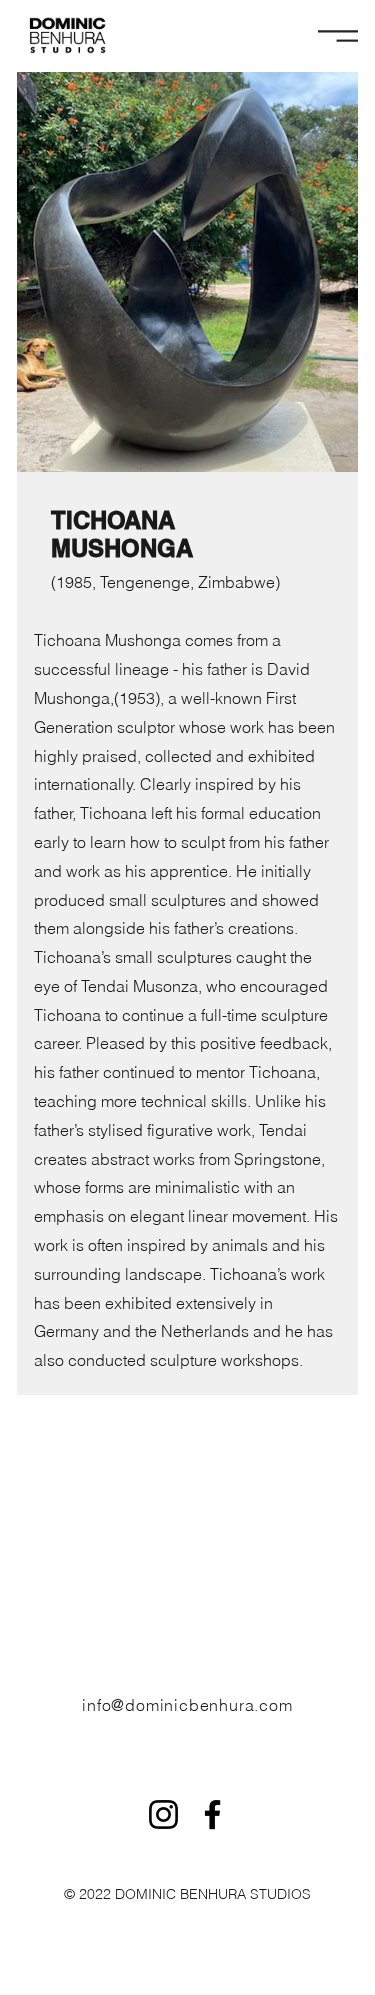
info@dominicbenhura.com (187, 1705)
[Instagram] (163, 1814)
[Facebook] (212, 1814)
